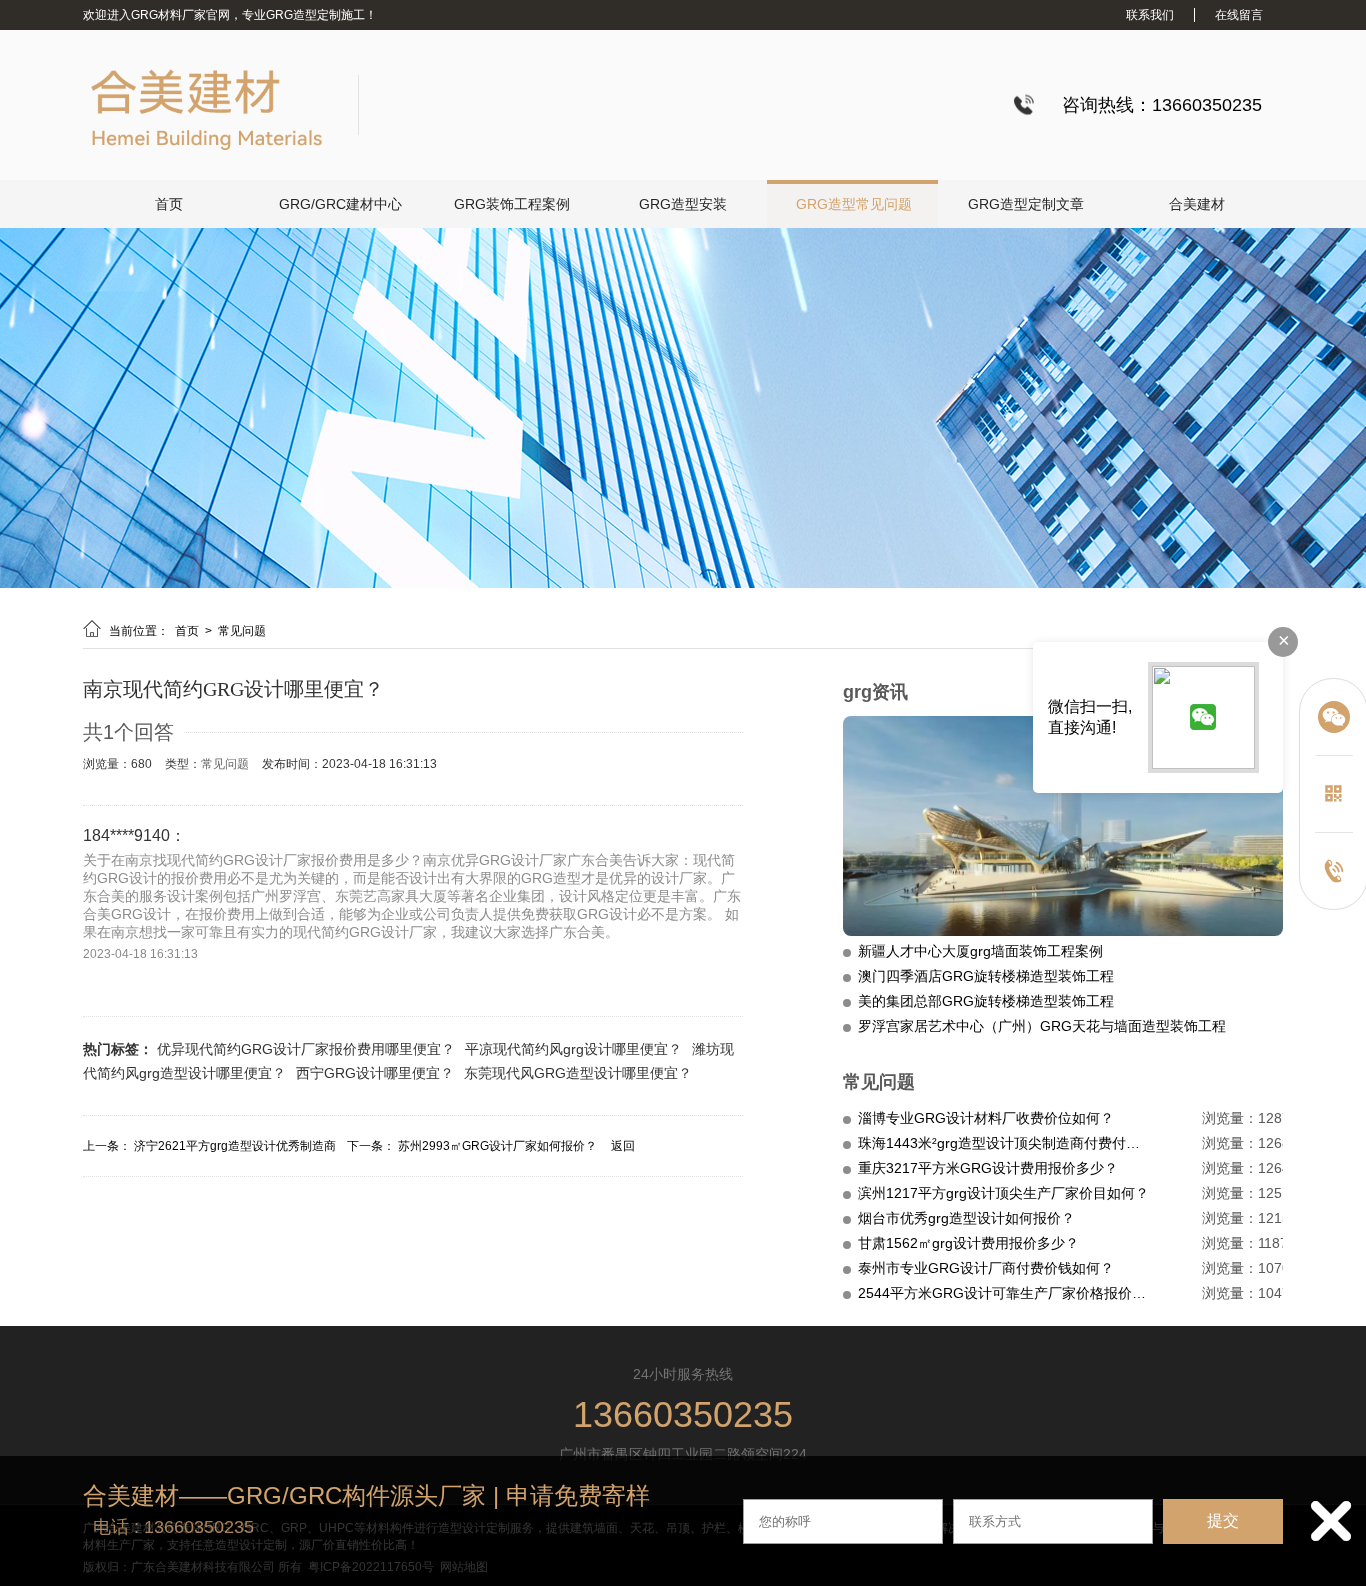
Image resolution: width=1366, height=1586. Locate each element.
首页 (169, 204)
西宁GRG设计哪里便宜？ (375, 1073)
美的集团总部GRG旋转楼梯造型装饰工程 (986, 1001)
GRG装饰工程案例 (512, 204)
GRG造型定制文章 (1026, 204)
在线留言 (1239, 15)
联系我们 (1150, 15)
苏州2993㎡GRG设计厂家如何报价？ (497, 1146)
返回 (623, 1146)
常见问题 (242, 631)
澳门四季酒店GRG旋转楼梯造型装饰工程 (986, 976)
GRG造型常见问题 (854, 204)
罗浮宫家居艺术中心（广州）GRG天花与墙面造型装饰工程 (1042, 1026)
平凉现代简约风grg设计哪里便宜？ (573, 1049)
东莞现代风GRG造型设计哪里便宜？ (578, 1073)
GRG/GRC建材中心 (340, 204)
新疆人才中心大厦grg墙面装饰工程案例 (980, 951)
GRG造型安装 (683, 204)
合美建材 (1197, 204)
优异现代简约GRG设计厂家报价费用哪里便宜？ (306, 1049)
